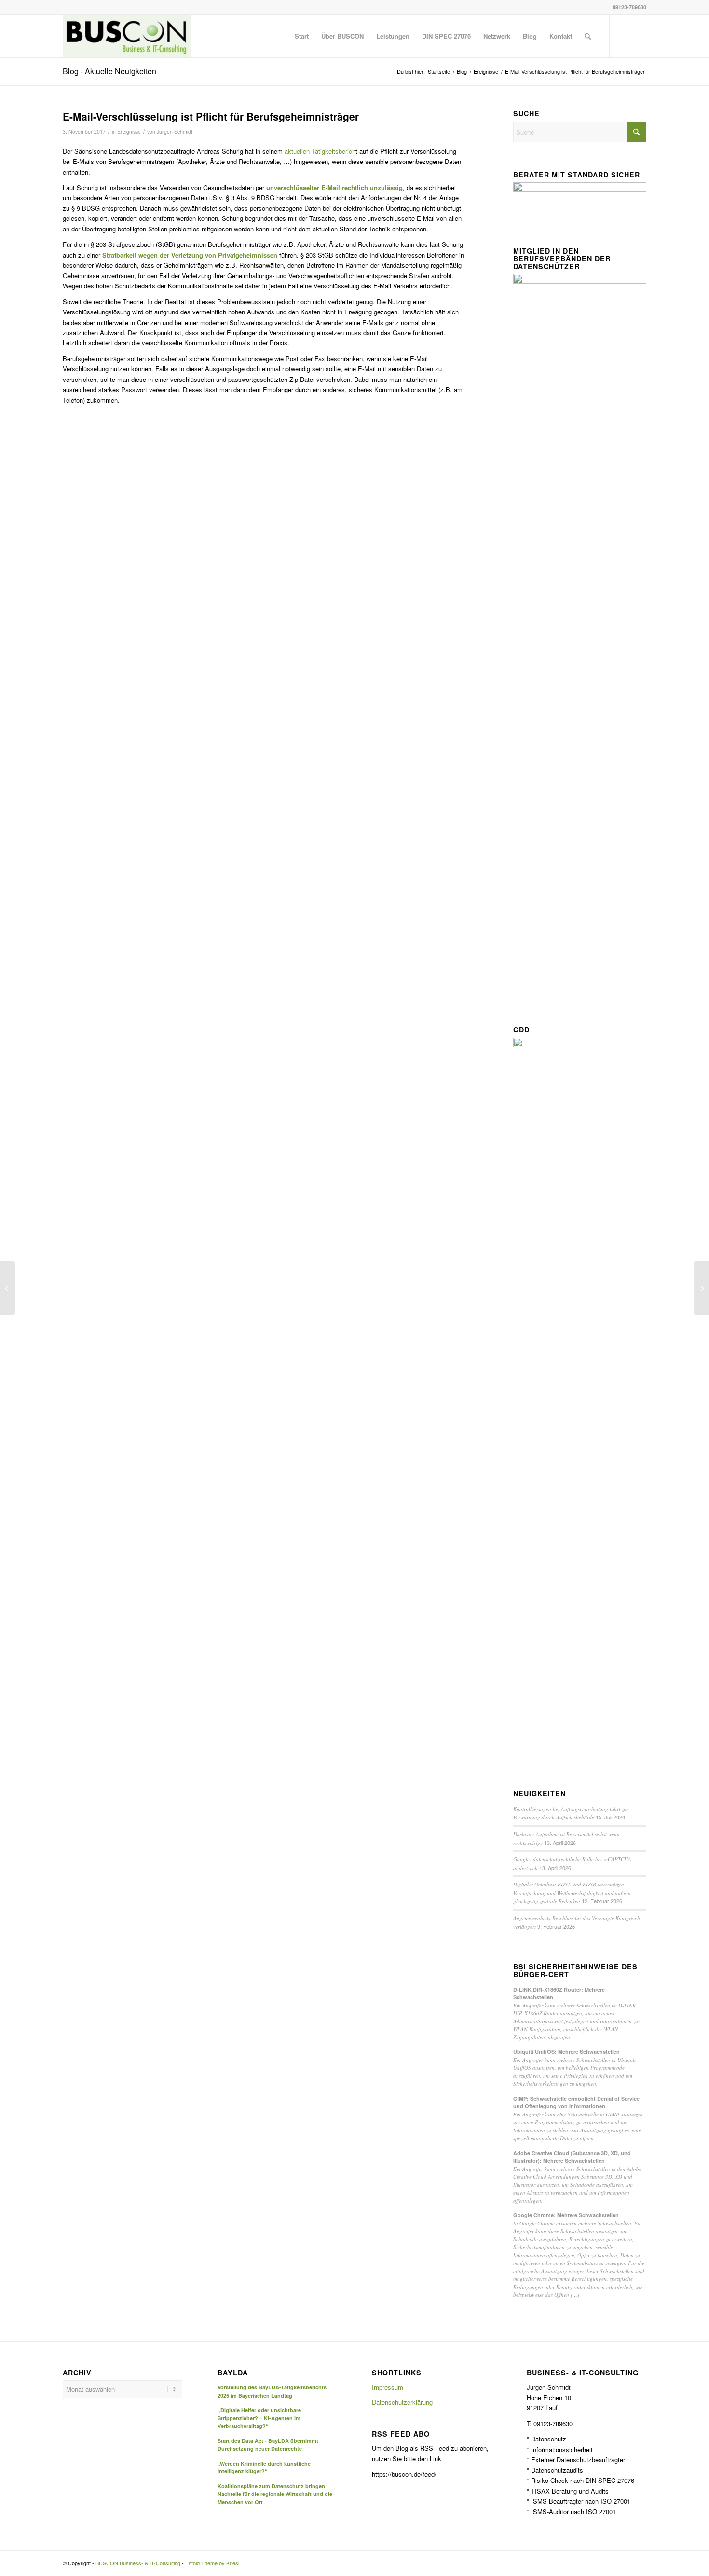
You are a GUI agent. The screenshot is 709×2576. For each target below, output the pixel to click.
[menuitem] (302, 36)
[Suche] (588, 36)
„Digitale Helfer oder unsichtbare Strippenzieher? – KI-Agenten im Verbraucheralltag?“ (259, 2418)
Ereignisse (129, 131)
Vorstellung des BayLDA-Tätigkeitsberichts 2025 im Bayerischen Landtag (272, 2391)
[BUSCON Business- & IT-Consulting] (127, 36)
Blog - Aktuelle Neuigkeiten (109, 71)
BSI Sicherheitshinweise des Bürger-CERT (575, 1971)
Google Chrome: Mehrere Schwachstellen (566, 2215)
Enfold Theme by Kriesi (212, 2563)
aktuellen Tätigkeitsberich (320, 151)
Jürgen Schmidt (175, 131)
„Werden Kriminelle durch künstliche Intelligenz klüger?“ (264, 2468)
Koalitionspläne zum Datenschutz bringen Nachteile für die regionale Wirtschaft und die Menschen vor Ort (275, 2494)
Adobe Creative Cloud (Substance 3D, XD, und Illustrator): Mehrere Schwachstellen (572, 2157)
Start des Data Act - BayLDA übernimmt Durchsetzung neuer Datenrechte (268, 2445)
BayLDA (233, 2373)
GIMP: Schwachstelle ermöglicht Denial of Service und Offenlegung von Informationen (576, 2102)
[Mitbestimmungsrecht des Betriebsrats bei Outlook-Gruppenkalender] (7, 1288)
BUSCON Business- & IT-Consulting (138, 2563)
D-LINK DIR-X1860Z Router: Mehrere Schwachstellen (559, 1993)
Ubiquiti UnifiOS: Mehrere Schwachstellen (566, 2052)
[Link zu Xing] (639, 36)
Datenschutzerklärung (402, 2402)
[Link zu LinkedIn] (625, 36)
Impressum (388, 2387)
